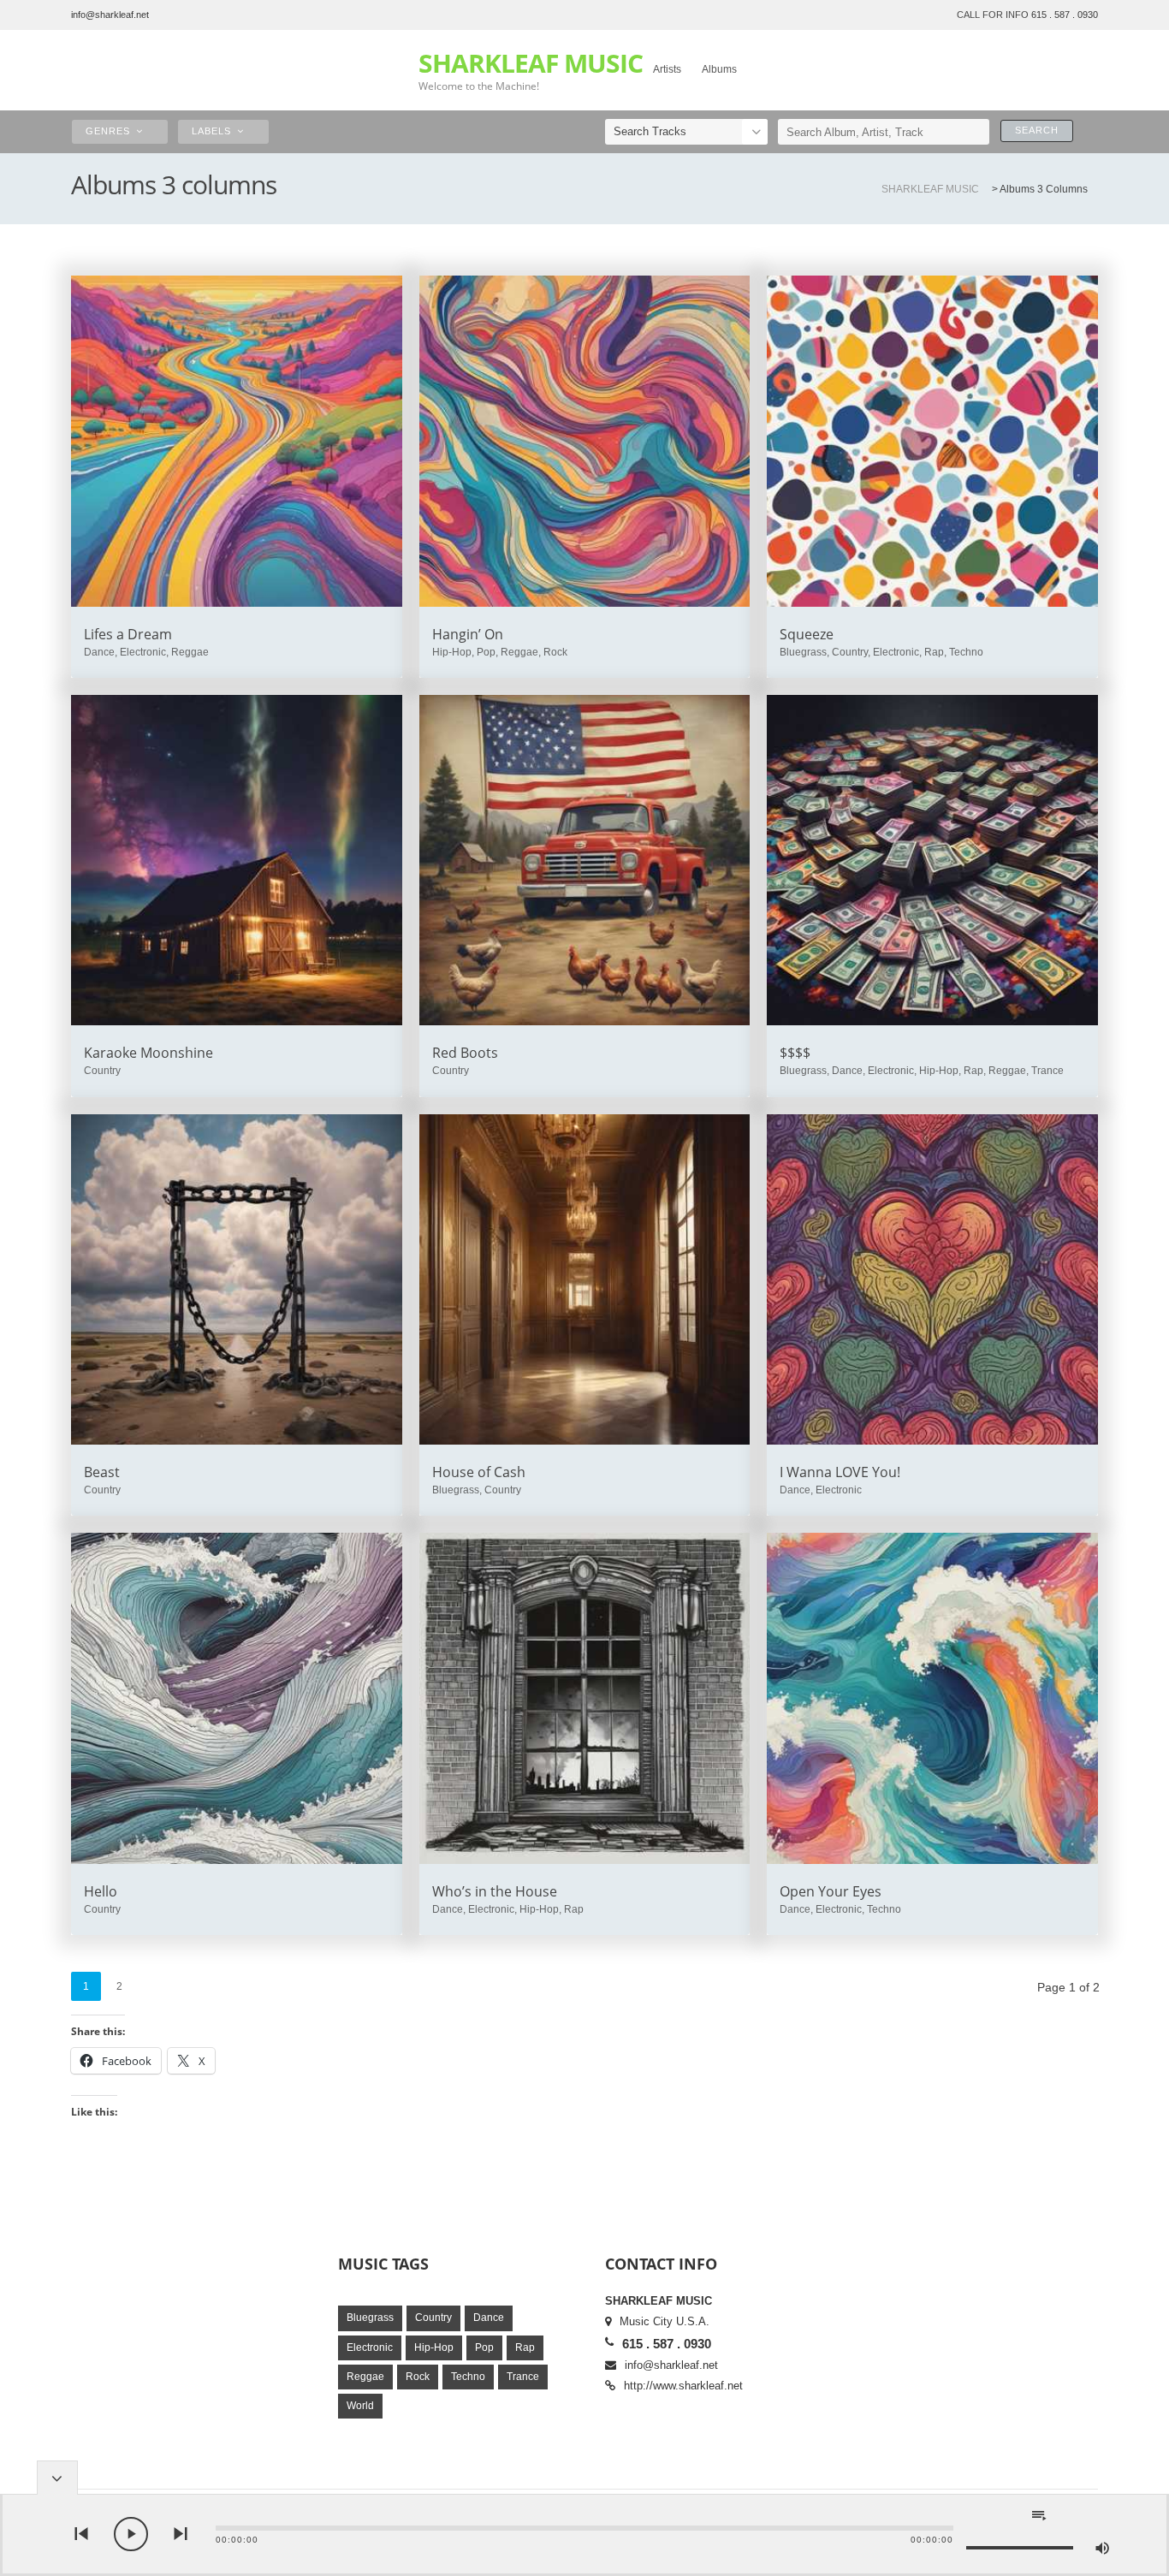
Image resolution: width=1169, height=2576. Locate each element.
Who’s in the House (495, 1891)
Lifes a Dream (128, 634)
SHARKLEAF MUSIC (531, 63)
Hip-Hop (434, 2347)
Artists (667, 69)
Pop (484, 2347)
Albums (719, 69)
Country (433, 2318)
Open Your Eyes (831, 1891)
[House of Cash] (585, 1280)
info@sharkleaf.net (110, 15)
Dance (489, 2318)
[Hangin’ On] (585, 441)
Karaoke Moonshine (148, 1053)
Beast (102, 1472)
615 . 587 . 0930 (1065, 15)
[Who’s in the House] (585, 1698)
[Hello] (237, 1698)
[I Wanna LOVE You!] (932, 1280)
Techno (468, 2377)
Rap (525, 2347)
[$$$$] (932, 861)
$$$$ (795, 1053)
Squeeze (807, 634)
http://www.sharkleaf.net (683, 2386)
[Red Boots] (585, 861)
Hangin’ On (468, 634)
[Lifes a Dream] (237, 441)
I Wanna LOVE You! (840, 1472)
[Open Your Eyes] (932, 1698)
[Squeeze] (932, 441)
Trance (523, 2377)
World (360, 2406)
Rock (418, 2377)
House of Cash (479, 1472)
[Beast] (237, 1280)
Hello (101, 1891)
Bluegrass (370, 2318)
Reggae (365, 2377)
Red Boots (465, 1053)
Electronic (370, 2347)
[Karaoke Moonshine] (237, 861)
